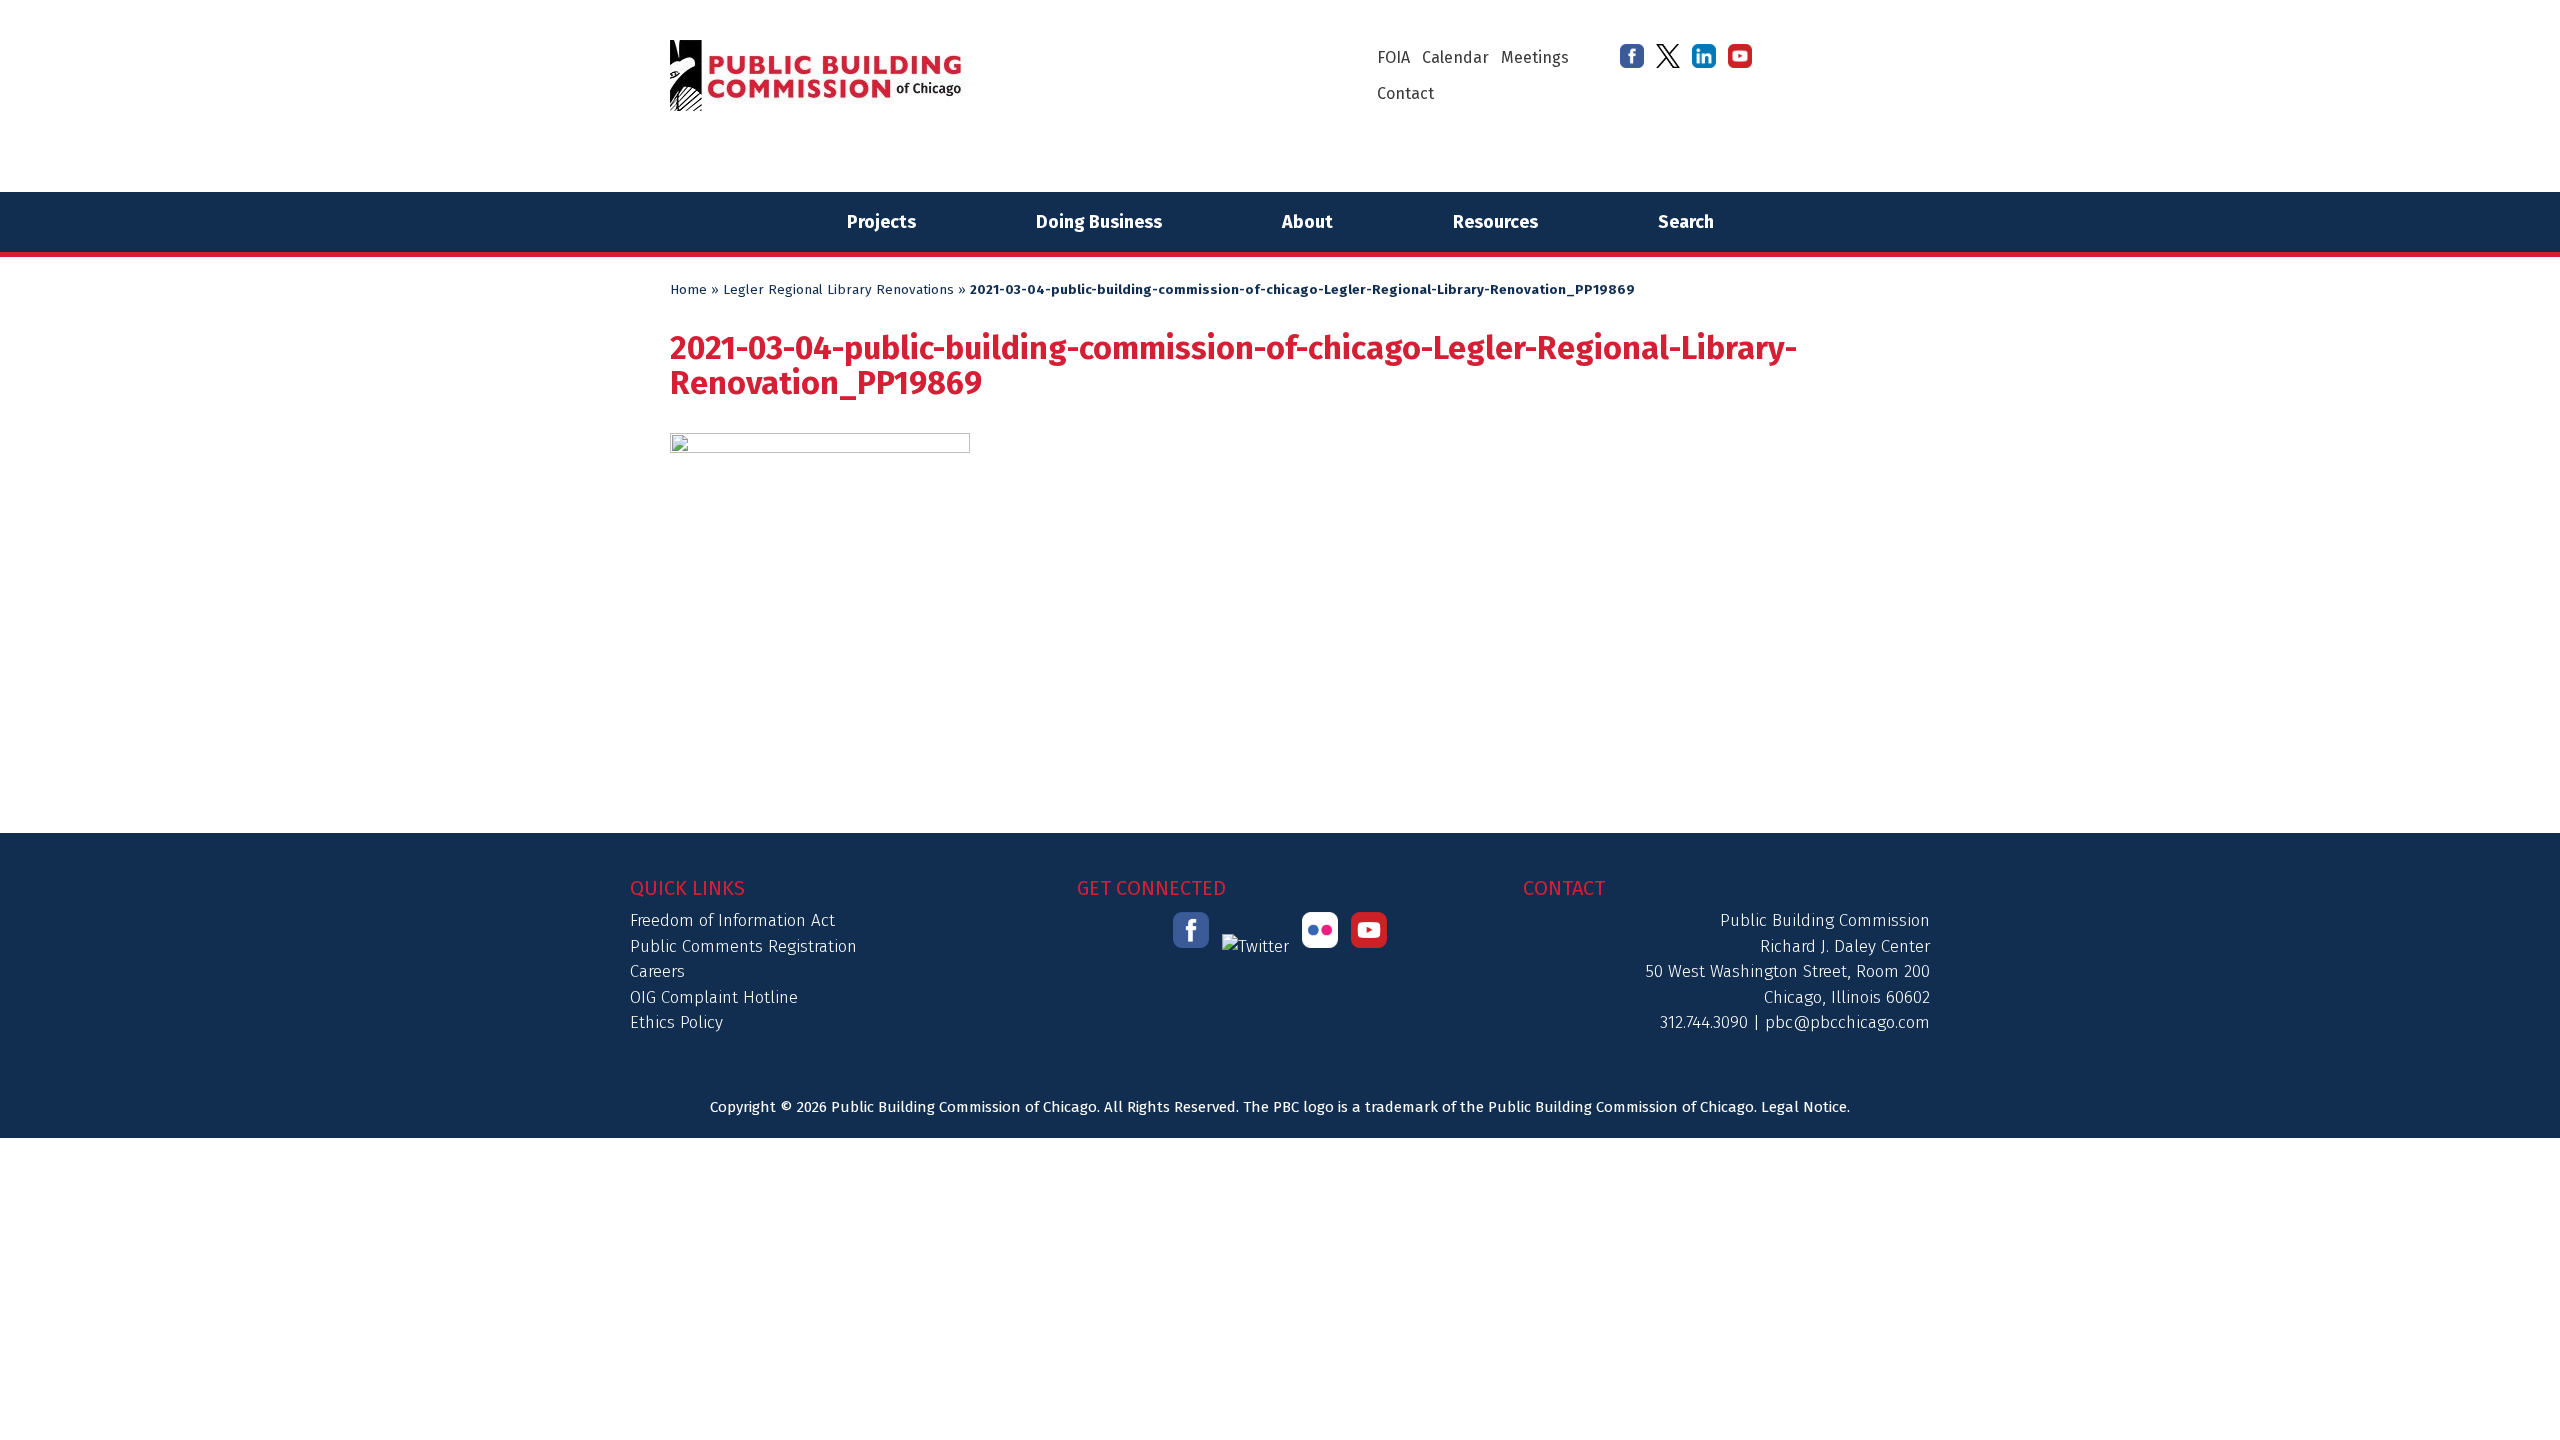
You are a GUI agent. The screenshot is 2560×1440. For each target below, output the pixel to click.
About (1307, 222)
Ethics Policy (676, 1022)
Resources (1495, 222)
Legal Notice (1804, 1107)
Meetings (1535, 57)
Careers (657, 971)
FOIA (1393, 57)
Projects (881, 222)
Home (688, 290)
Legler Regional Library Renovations (838, 290)
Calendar (1455, 57)
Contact (1405, 93)
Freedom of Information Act (732, 920)
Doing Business (1099, 222)
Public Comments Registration (743, 946)
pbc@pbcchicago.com (1847, 1022)
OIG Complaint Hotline (714, 997)
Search (1686, 222)
